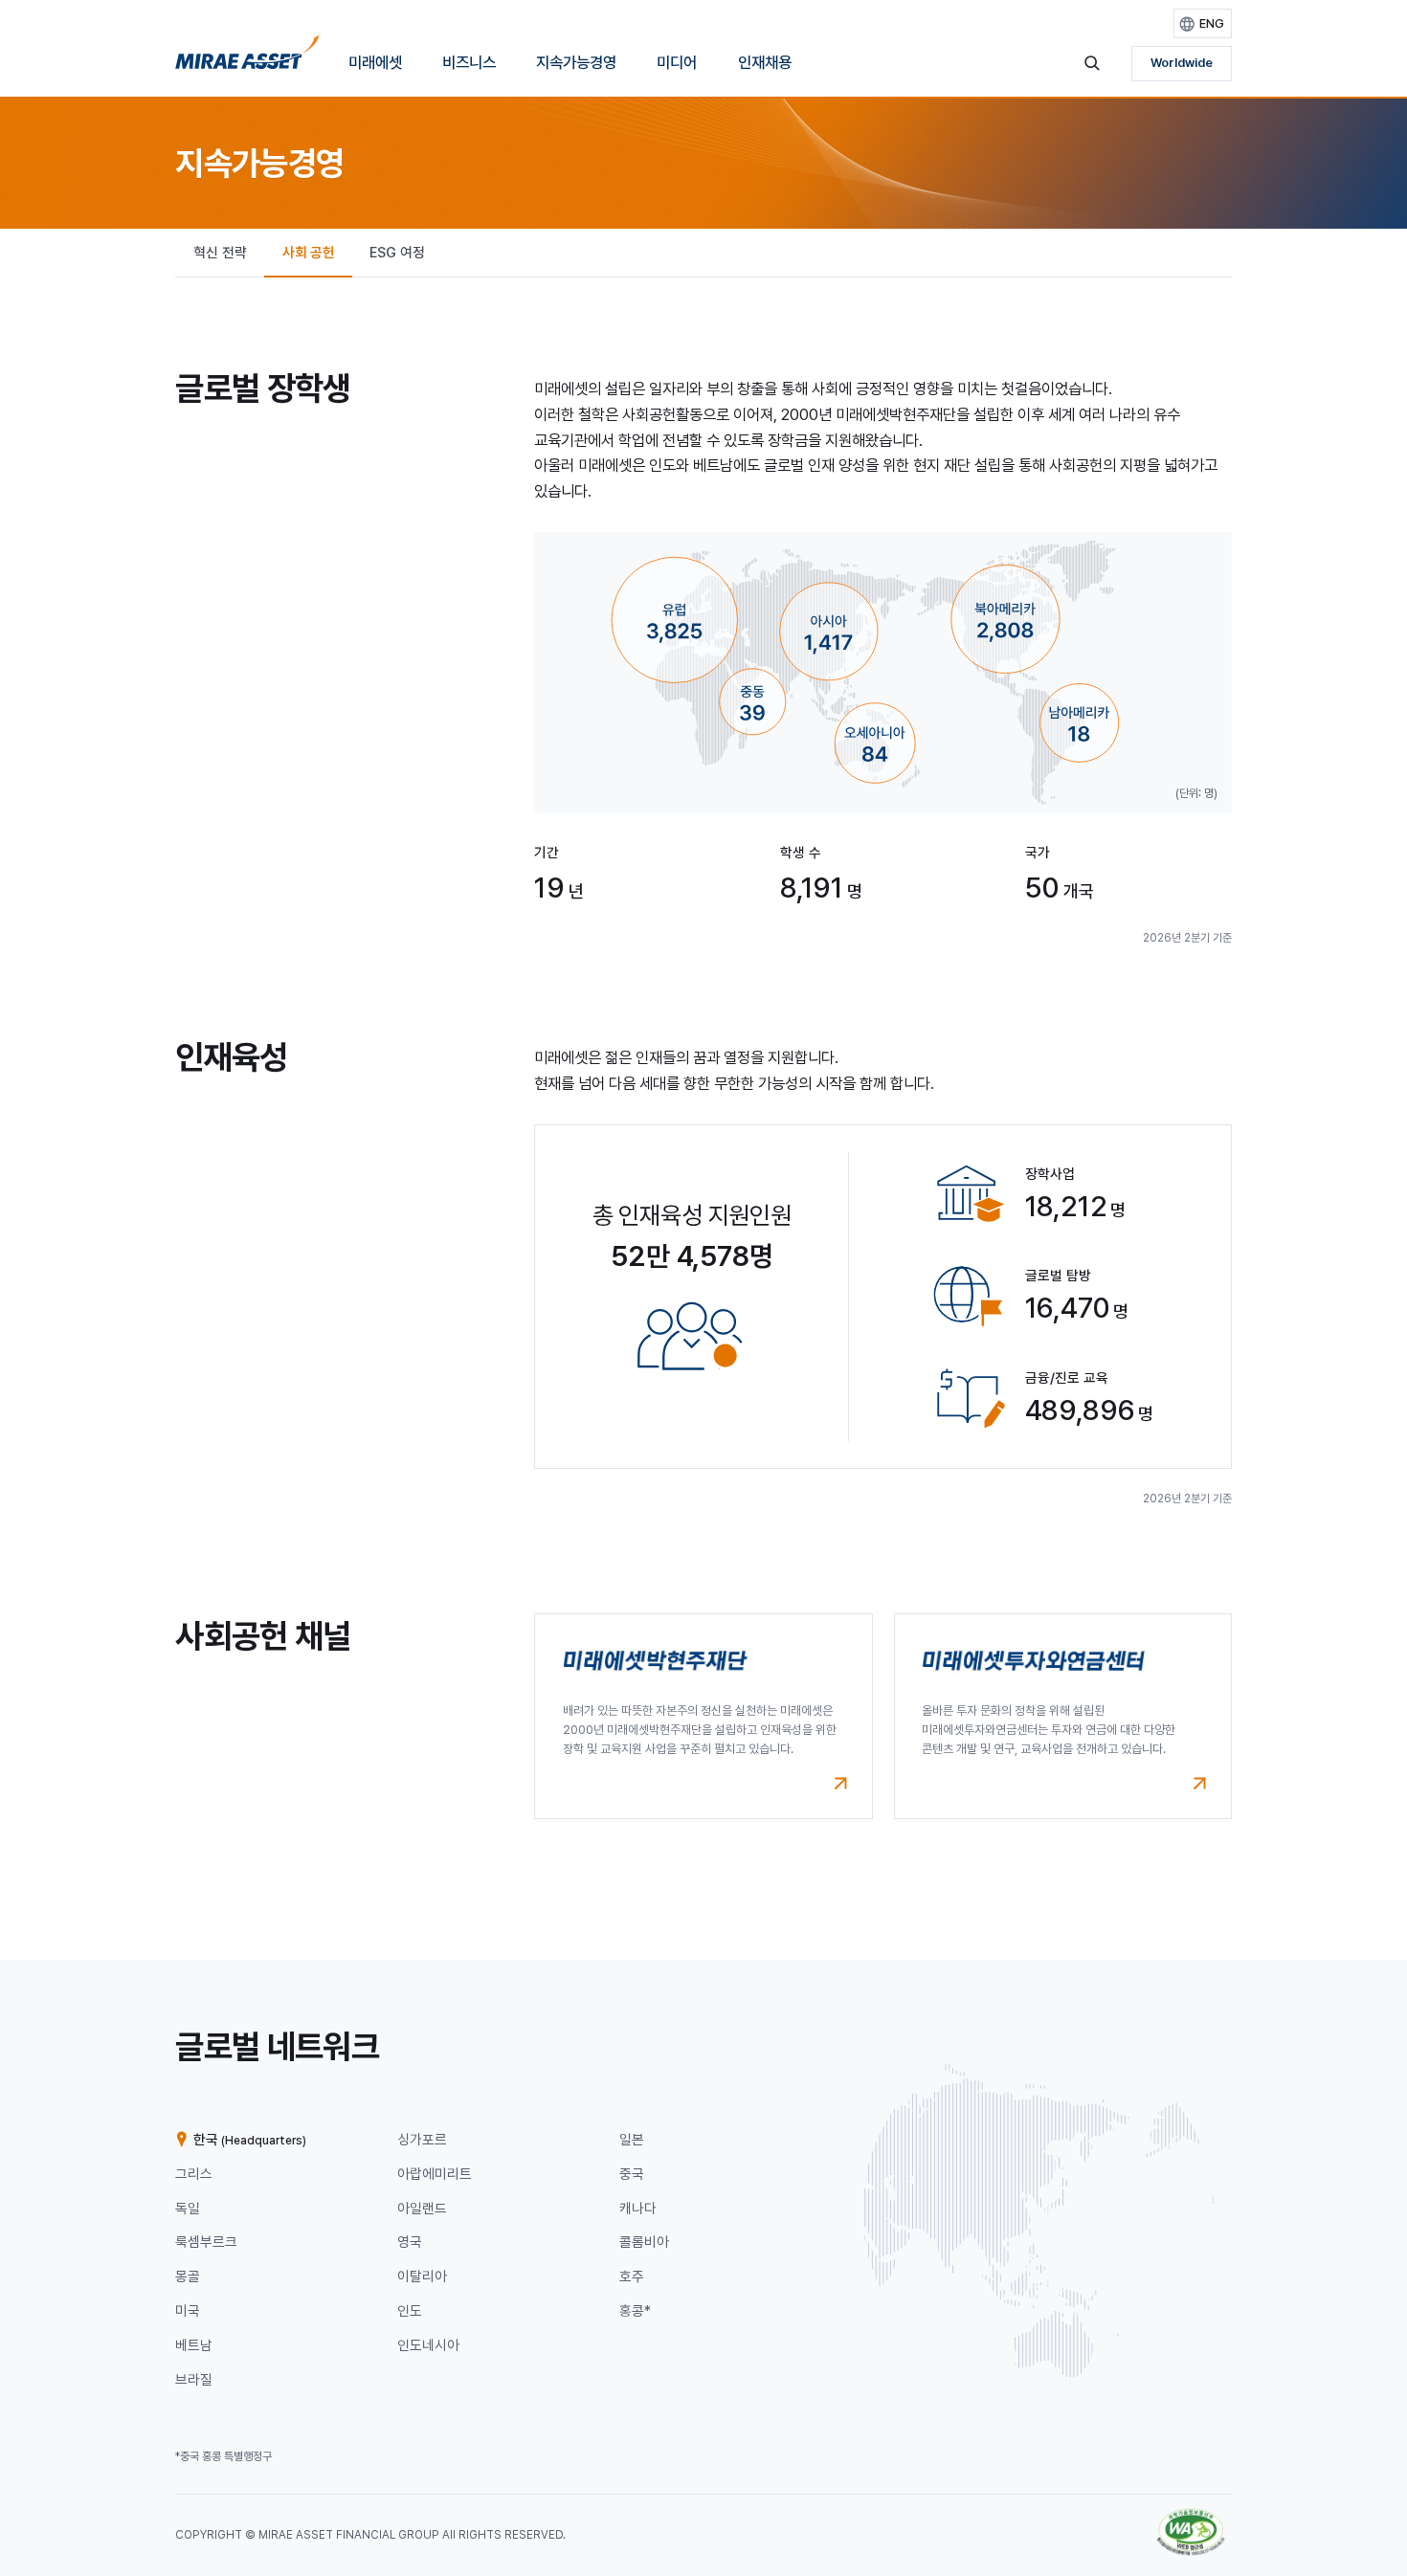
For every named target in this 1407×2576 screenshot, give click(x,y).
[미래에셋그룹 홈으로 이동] (247, 58)
